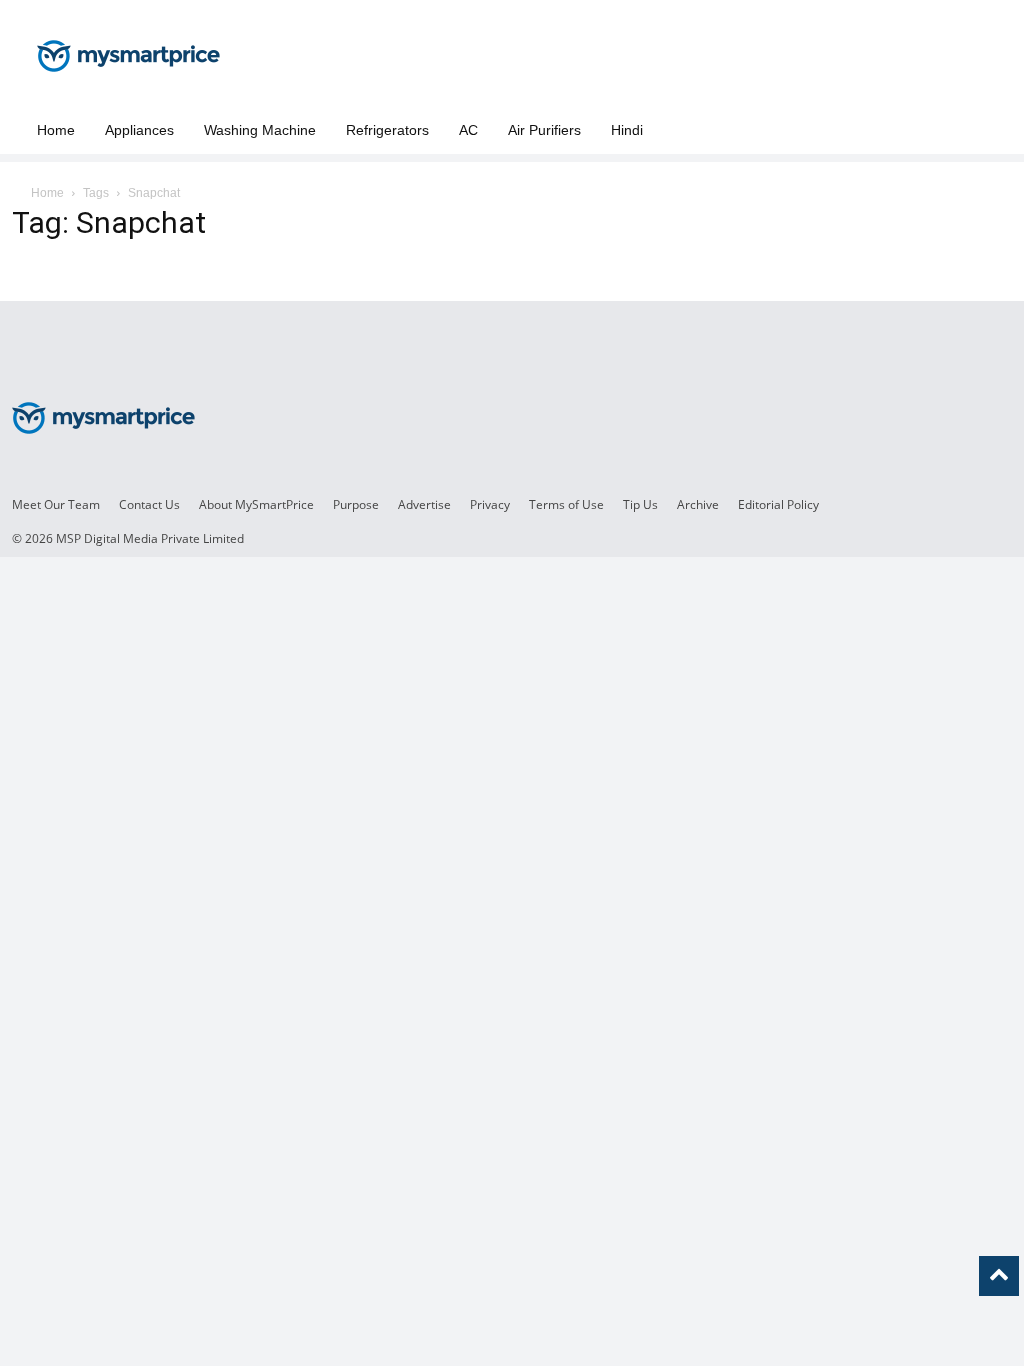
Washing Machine (260, 130)
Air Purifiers (544, 130)
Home (56, 130)
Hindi (627, 130)
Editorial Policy (778, 504)
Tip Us (640, 504)
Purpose (356, 504)
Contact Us (149, 504)
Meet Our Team (56, 504)
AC (468, 130)
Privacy (490, 504)
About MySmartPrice (256, 504)
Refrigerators (387, 130)
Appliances (139, 130)
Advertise (424, 504)
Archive (698, 504)
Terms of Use (566, 504)
